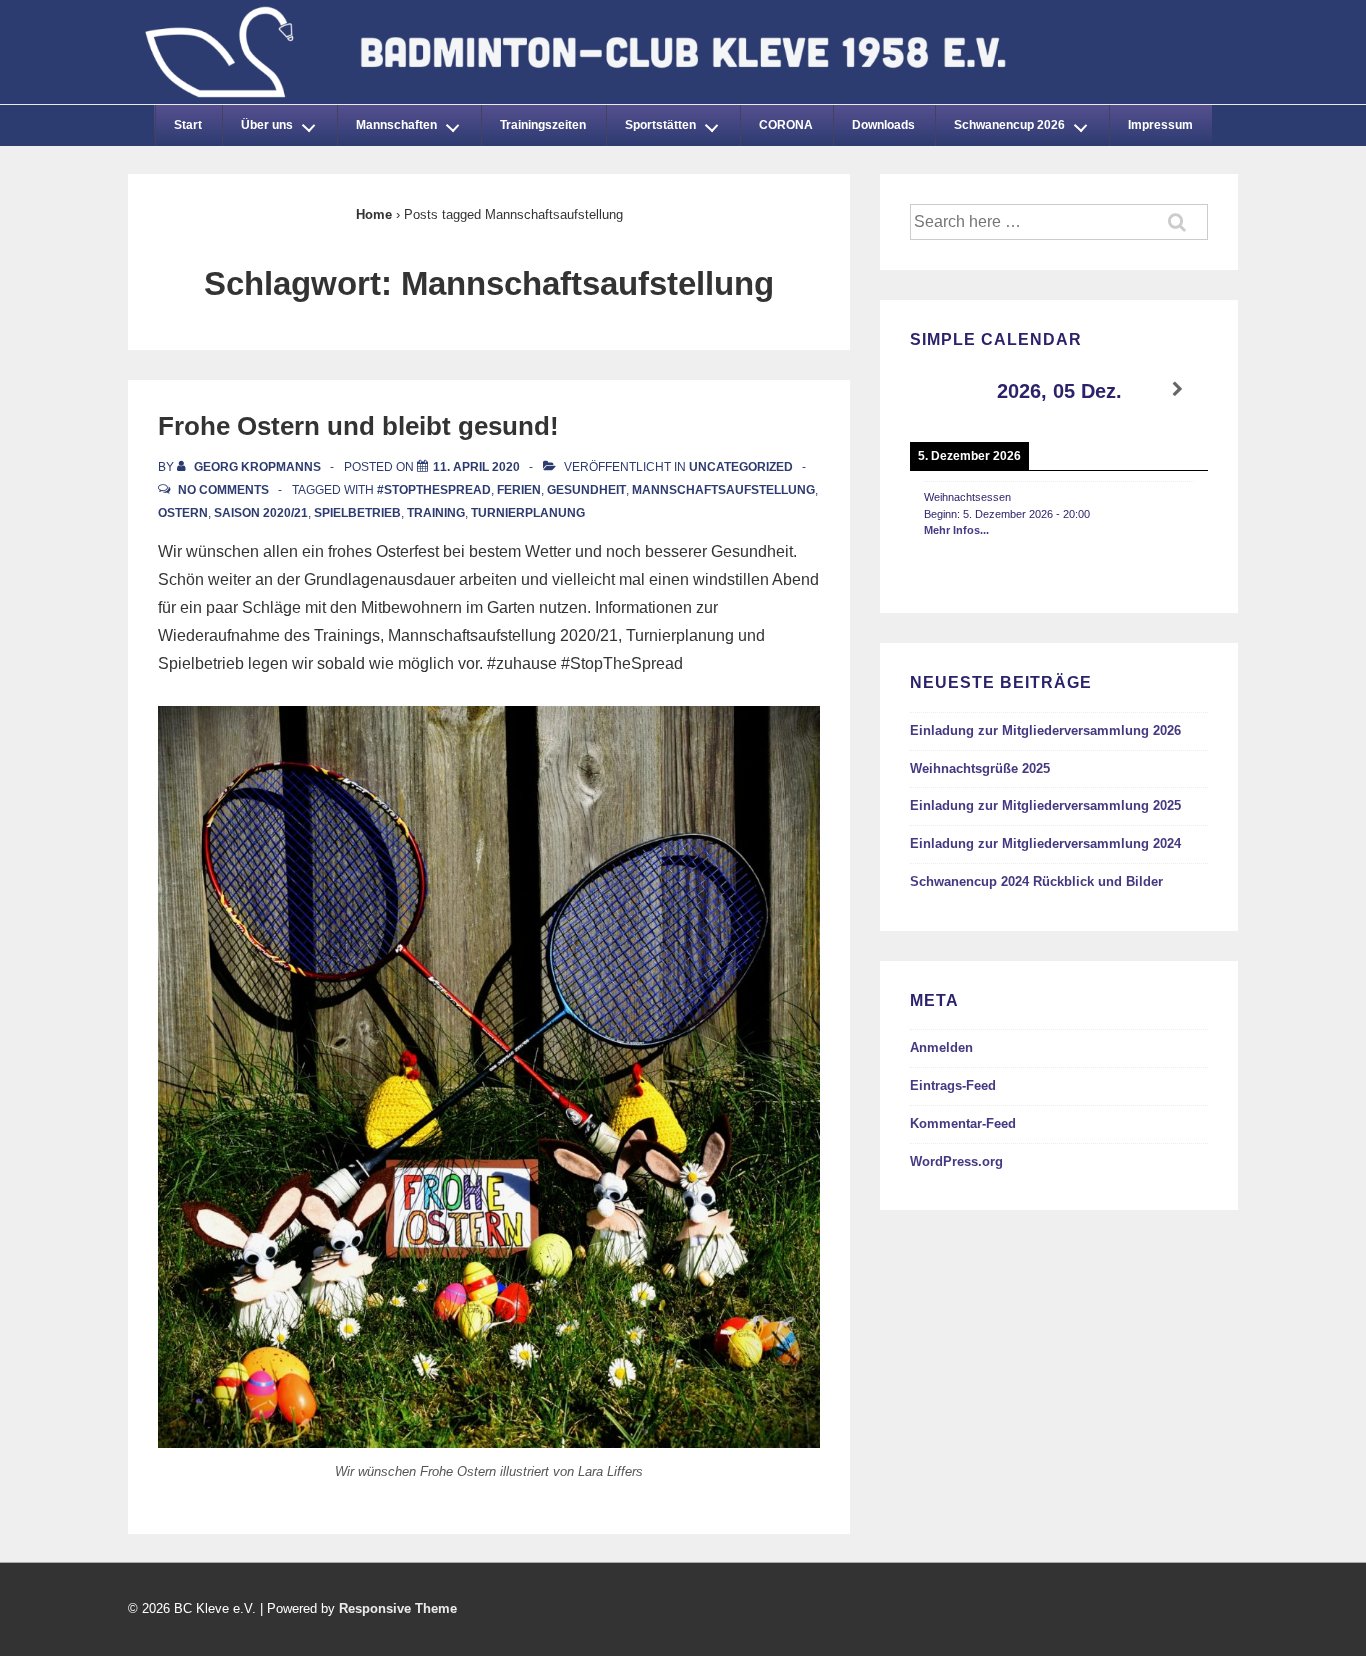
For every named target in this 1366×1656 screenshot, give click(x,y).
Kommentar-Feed (963, 1123)
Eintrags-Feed (953, 1085)
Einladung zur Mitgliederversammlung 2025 (1045, 805)
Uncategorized (741, 467)
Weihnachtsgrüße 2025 (980, 768)
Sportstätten (660, 125)
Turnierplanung (528, 513)
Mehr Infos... (956, 530)
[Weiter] (1178, 389)
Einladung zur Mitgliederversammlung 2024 (1045, 843)
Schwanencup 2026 (1009, 125)
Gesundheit (586, 490)
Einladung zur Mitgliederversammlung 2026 (1045, 730)
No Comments (223, 490)
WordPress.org (956, 1161)
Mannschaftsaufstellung (723, 490)
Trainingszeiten (543, 125)
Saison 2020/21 (261, 513)
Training (436, 513)
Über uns (267, 125)
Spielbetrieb (357, 513)
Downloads (883, 125)
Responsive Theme (398, 1608)
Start (188, 125)
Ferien (519, 490)
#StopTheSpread (434, 490)
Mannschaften (396, 125)
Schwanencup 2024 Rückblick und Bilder (1036, 881)
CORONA (786, 125)
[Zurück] (940, 389)
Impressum (1160, 125)
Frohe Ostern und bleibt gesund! (358, 426)
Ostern (183, 513)
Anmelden (941, 1047)
